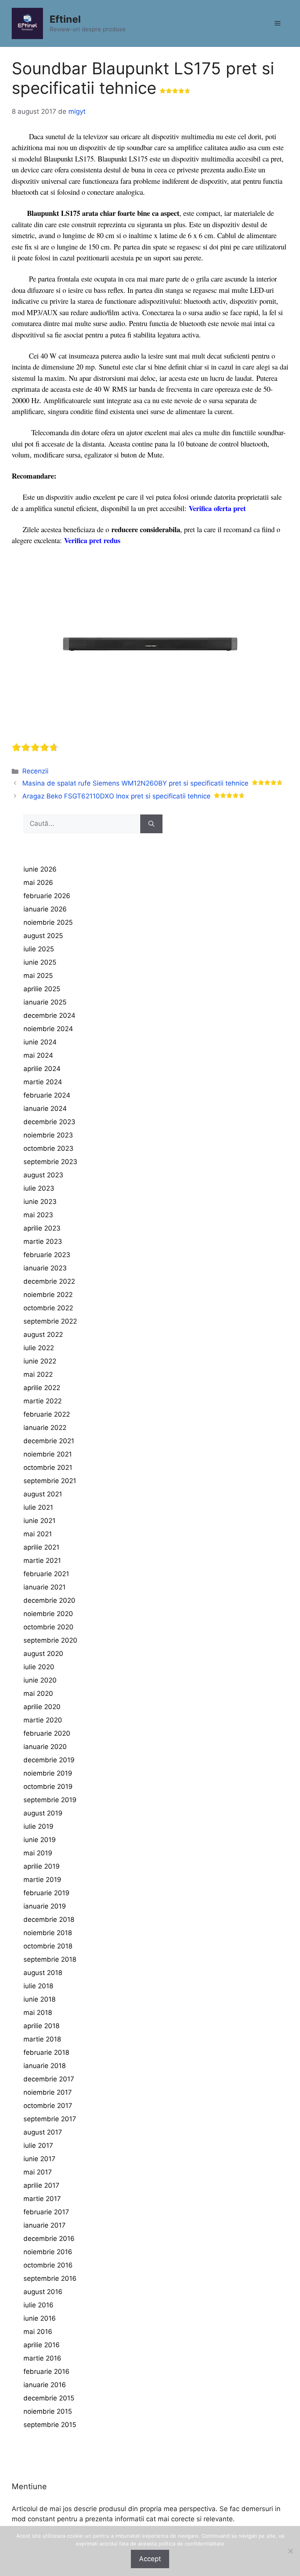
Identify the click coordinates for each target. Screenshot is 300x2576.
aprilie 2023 (42, 1228)
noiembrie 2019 (48, 1773)
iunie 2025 (40, 962)
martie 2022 (43, 1401)
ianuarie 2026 (45, 909)
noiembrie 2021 (48, 1454)
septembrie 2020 (50, 1640)
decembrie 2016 (49, 2239)
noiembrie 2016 (48, 2252)
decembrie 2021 (49, 1441)
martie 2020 (43, 1720)
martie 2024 (43, 1082)
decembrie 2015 (49, 2398)
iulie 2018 (38, 1986)
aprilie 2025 (42, 989)
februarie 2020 (47, 1733)
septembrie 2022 (50, 1321)
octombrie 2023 (48, 1148)
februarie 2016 (46, 2371)
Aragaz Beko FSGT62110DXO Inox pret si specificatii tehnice (116, 796)
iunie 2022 (40, 1361)
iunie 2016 (40, 2318)
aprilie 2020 (42, 1707)
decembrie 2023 (49, 1122)
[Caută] (151, 824)
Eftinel (65, 19)
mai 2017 (38, 2172)
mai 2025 (38, 976)
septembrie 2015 (50, 2425)
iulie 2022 (39, 1348)
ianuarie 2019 (45, 1906)
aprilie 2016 (42, 2345)
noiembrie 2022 (48, 1295)
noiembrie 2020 (48, 1614)
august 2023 (43, 1175)
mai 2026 (38, 883)
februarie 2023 (47, 1255)
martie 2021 (42, 1561)
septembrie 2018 (50, 1959)
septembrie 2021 (50, 1481)
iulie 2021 (38, 1507)
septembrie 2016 (50, 2278)
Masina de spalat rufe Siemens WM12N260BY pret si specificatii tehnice (135, 783)
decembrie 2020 (49, 1600)
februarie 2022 (47, 1414)
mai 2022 (38, 1374)
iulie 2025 (39, 949)
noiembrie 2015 (48, 2411)
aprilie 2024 (42, 1069)
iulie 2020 (39, 1667)
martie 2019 (42, 1880)
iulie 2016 (38, 2305)
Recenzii (35, 771)
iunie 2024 (40, 1042)
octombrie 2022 (48, 1308)
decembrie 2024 (49, 1015)
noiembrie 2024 (48, 1029)
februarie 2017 (46, 2212)
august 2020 (43, 1654)
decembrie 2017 (49, 2079)
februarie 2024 (47, 1095)
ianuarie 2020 (45, 1747)
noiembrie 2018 (48, 1933)
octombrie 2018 (48, 1946)
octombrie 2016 (48, 2265)
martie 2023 (43, 1241)
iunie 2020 (40, 1680)
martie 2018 (42, 2039)
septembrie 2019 (50, 1800)
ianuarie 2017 (45, 2225)
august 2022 (43, 1335)
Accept (150, 2559)
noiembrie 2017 (48, 2092)
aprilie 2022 (42, 1388)
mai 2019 (38, 1853)
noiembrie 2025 (48, 922)
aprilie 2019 (42, 1866)
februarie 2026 (47, 896)
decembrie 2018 (49, 1919)
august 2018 (43, 1973)
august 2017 (43, 2132)
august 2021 (43, 1494)
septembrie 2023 (50, 1162)
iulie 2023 (39, 1188)
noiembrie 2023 (48, 1135)
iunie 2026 (40, 869)
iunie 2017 (39, 2159)
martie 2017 (42, 2199)
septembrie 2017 (50, 2119)
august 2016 (43, 2292)
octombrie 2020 (48, 1627)
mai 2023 (38, 1215)
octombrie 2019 (48, 1787)
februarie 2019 (46, 1893)
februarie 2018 (46, 2052)
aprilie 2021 (41, 1547)
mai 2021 (38, 1534)
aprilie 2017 (41, 2185)
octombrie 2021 (48, 1467)
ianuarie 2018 (45, 2066)
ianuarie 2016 (45, 2385)
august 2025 (43, 936)
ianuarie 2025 (45, 1002)
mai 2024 (38, 1055)
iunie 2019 (40, 1840)
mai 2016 (38, 2332)
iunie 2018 (39, 1999)
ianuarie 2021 (45, 1587)
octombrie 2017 (48, 2106)
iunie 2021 (39, 1521)
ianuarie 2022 (45, 1428)
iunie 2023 (40, 1202)
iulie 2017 (38, 2145)
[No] (290, 2551)
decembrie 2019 (49, 1760)
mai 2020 (38, 1693)
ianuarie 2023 (45, 1268)
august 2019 (43, 1813)
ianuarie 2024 (45, 1109)
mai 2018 (38, 2013)
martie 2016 (42, 2358)
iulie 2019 (38, 1826)
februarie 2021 (46, 1574)
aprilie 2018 (41, 2026)
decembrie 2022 (49, 1281)
